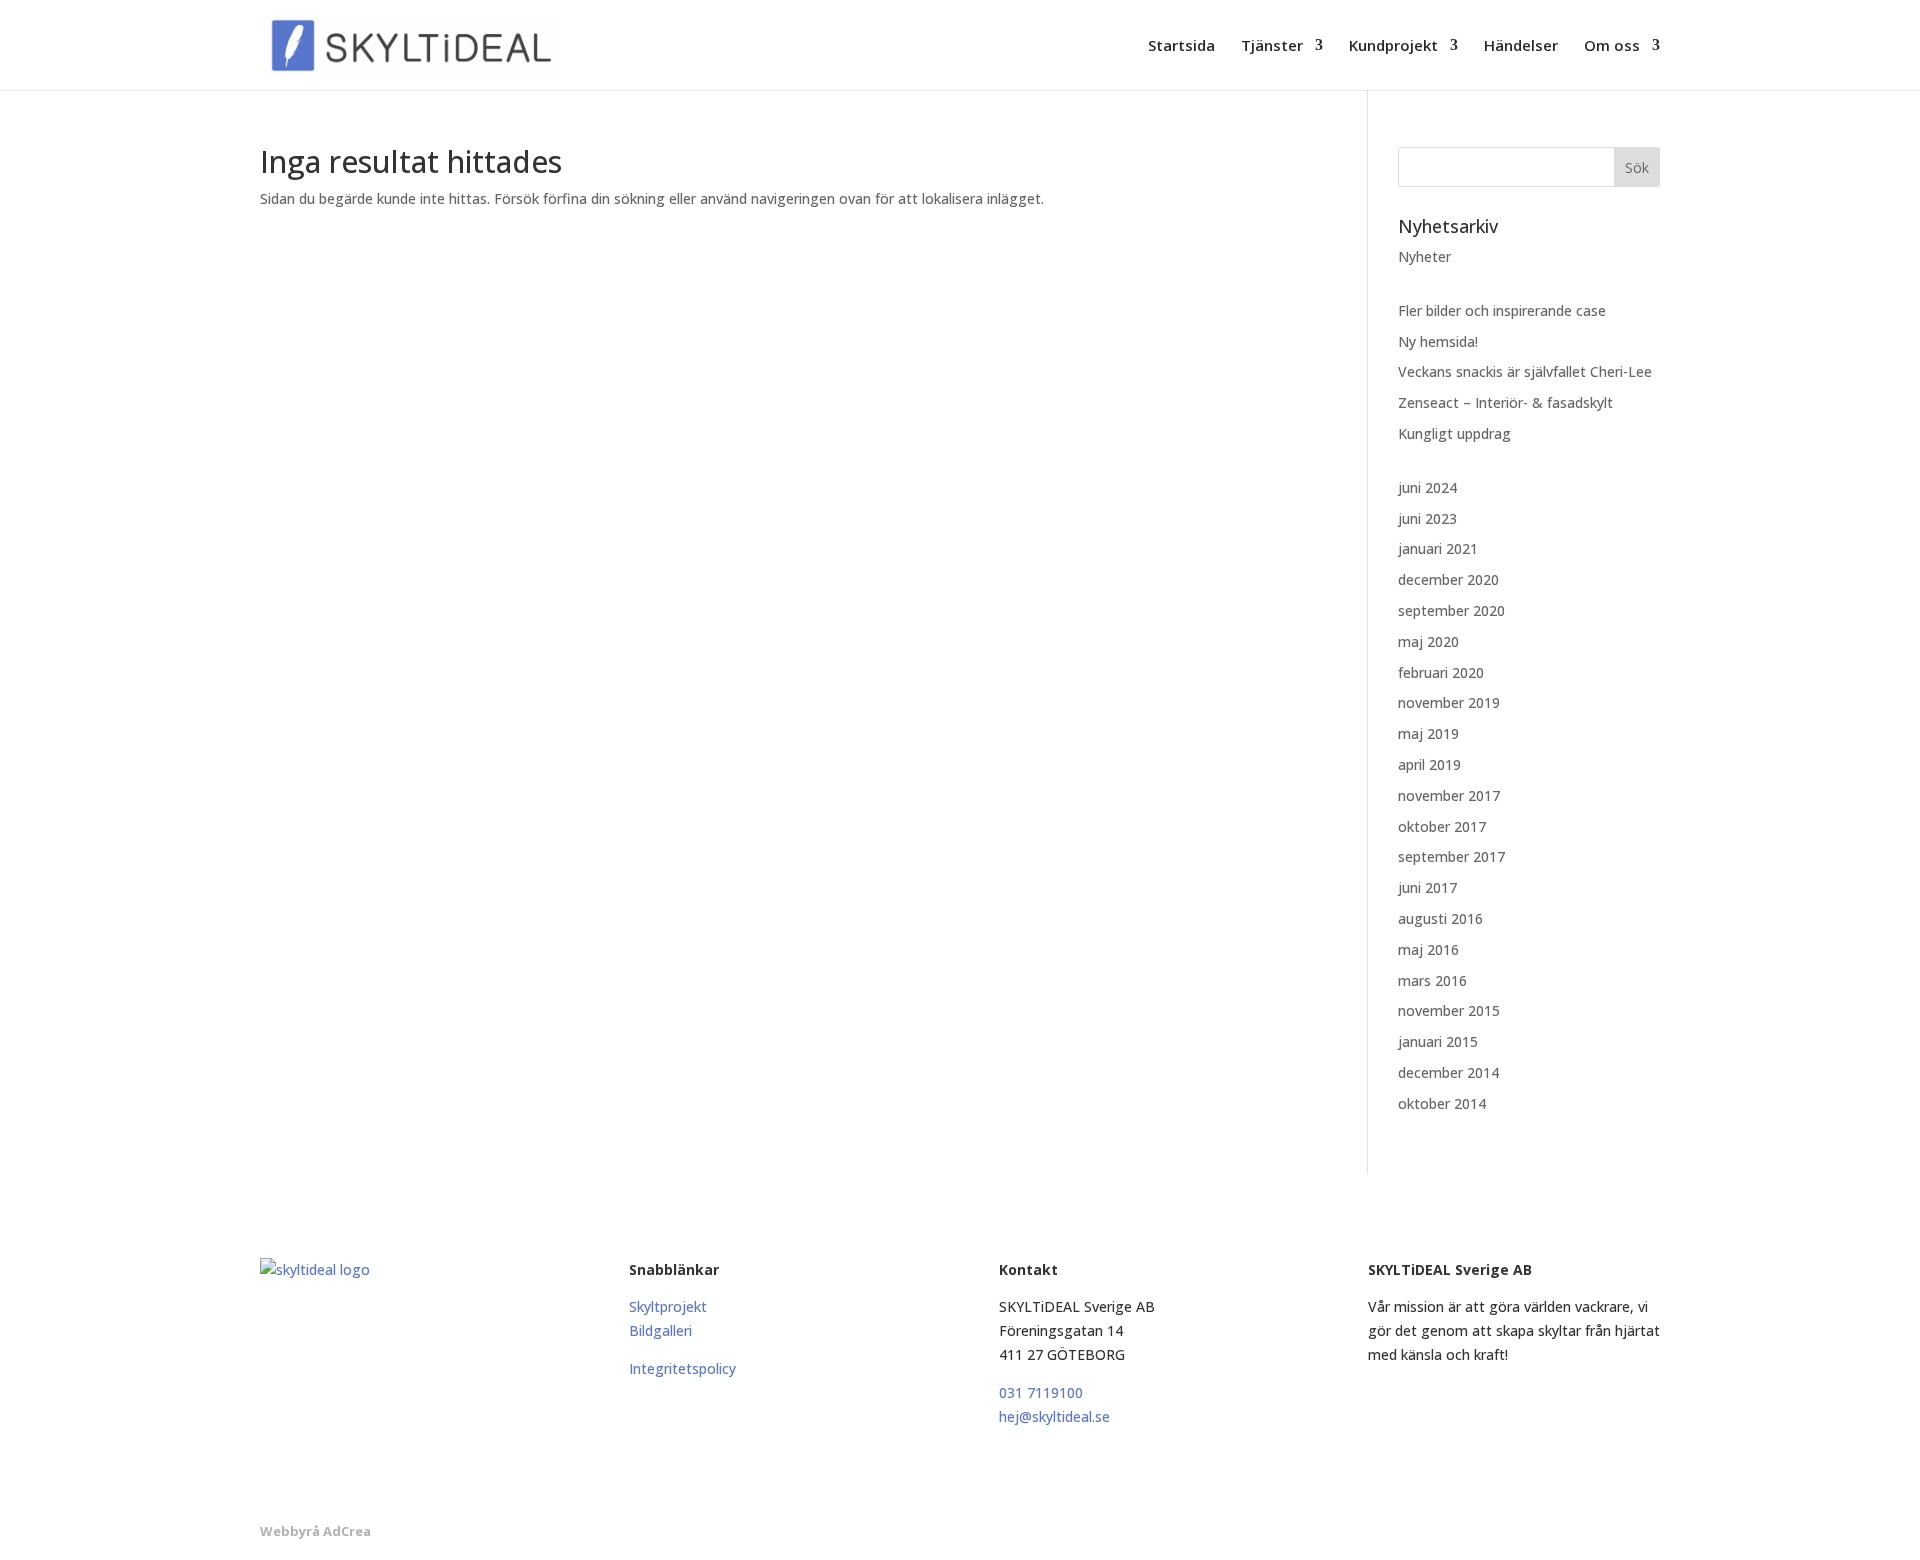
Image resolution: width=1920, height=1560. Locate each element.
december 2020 (1448, 579)
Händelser (1521, 46)
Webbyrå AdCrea (315, 1531)
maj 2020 (1428, 641)
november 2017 (1449, 795)
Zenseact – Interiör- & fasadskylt (1505, 402)
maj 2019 (1428, 733)
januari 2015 (1438, 1041)
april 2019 (1429, 764)
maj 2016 (1428, 949)
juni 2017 (1427, 887)
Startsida (1181, 46)
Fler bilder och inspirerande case (1502, 310)
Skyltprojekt (668, 1306)
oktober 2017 (1442, 826)
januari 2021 (1438, 548)
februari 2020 (1441, 672)
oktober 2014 (1442, 1103)
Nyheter (1424, 256)
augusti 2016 (1440, 918)
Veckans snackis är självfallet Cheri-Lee (1525, 371)
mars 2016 (1432, 980)
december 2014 (1448, 1072)
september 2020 (1451, 610)
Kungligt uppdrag (1454, 433)
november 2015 (1449, 1010)
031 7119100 (1041, 1392)
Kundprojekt (1393, 46)
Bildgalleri (660, 1330)
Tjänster (1272, 46)
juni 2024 (1427, 487)
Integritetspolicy (682, 1368)
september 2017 (1451, 856)
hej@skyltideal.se (1054, 1416)
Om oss (1612, 46)
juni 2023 (1427, 518)
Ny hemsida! (1438, 341)
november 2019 (1449, 702)
